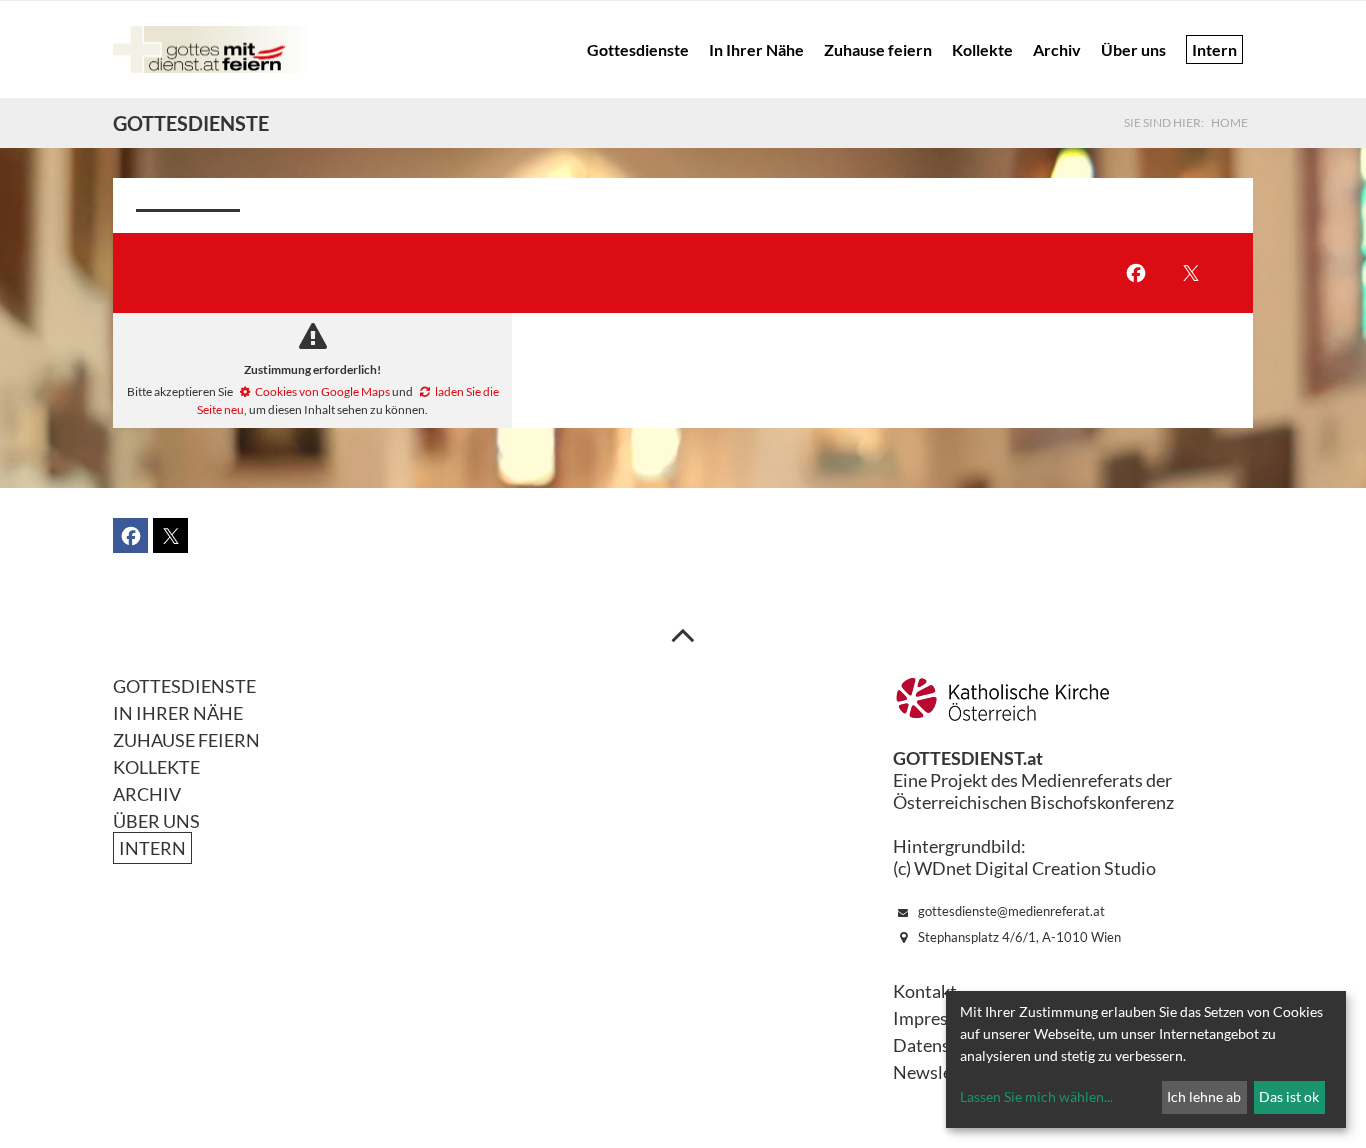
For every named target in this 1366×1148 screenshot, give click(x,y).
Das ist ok (1289, 1096)
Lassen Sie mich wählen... (1036, 1096)
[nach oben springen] (683, 634)
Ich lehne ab (1204, 1096)
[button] (1135, 273)
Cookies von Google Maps (322, 391)
